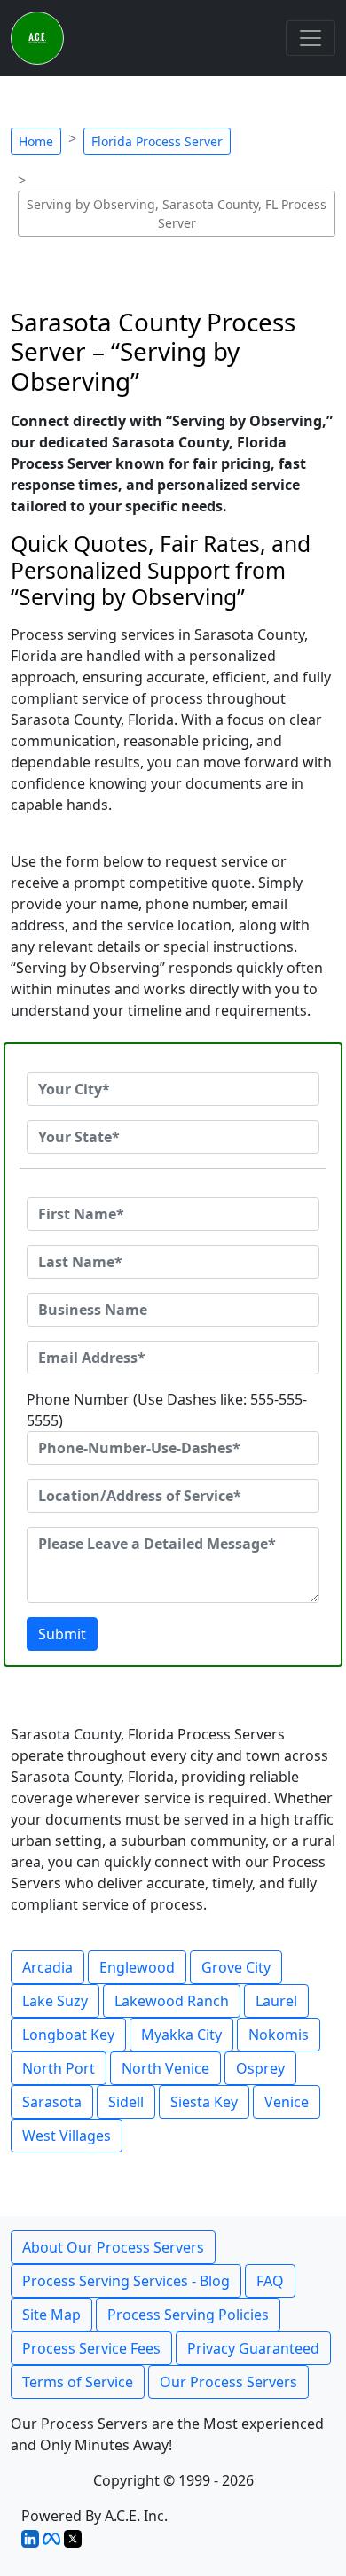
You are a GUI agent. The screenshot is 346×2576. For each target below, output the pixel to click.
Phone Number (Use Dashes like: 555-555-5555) (167, 1410)
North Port (59, 2068)
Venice (287, 2102)
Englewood (137, 1967)
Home (36, 141)
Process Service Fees (91, 2348)
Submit (62, 1634)
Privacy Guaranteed (253, 2348)
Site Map (51, 2315)
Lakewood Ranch (172, 2001)
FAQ (270, 2281)
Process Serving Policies (188, 2315)
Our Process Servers (228, 2382)
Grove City (236, 1967)
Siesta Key (204, 2102)
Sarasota (52, 2102)
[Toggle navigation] (311, 38)
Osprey (260, 2068)
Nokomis (279, 2035)
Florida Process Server (157, 141)
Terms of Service (78, 2382)
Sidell (126, 2102)
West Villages (67, 2136)
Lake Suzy (55, 2001)
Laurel (276, 2001)
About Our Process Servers (113, 2247)
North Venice (165, 2068)
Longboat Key (68, 2035)
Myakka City (181, 2035)
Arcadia (47, 1967)
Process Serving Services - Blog (126, 2281)
